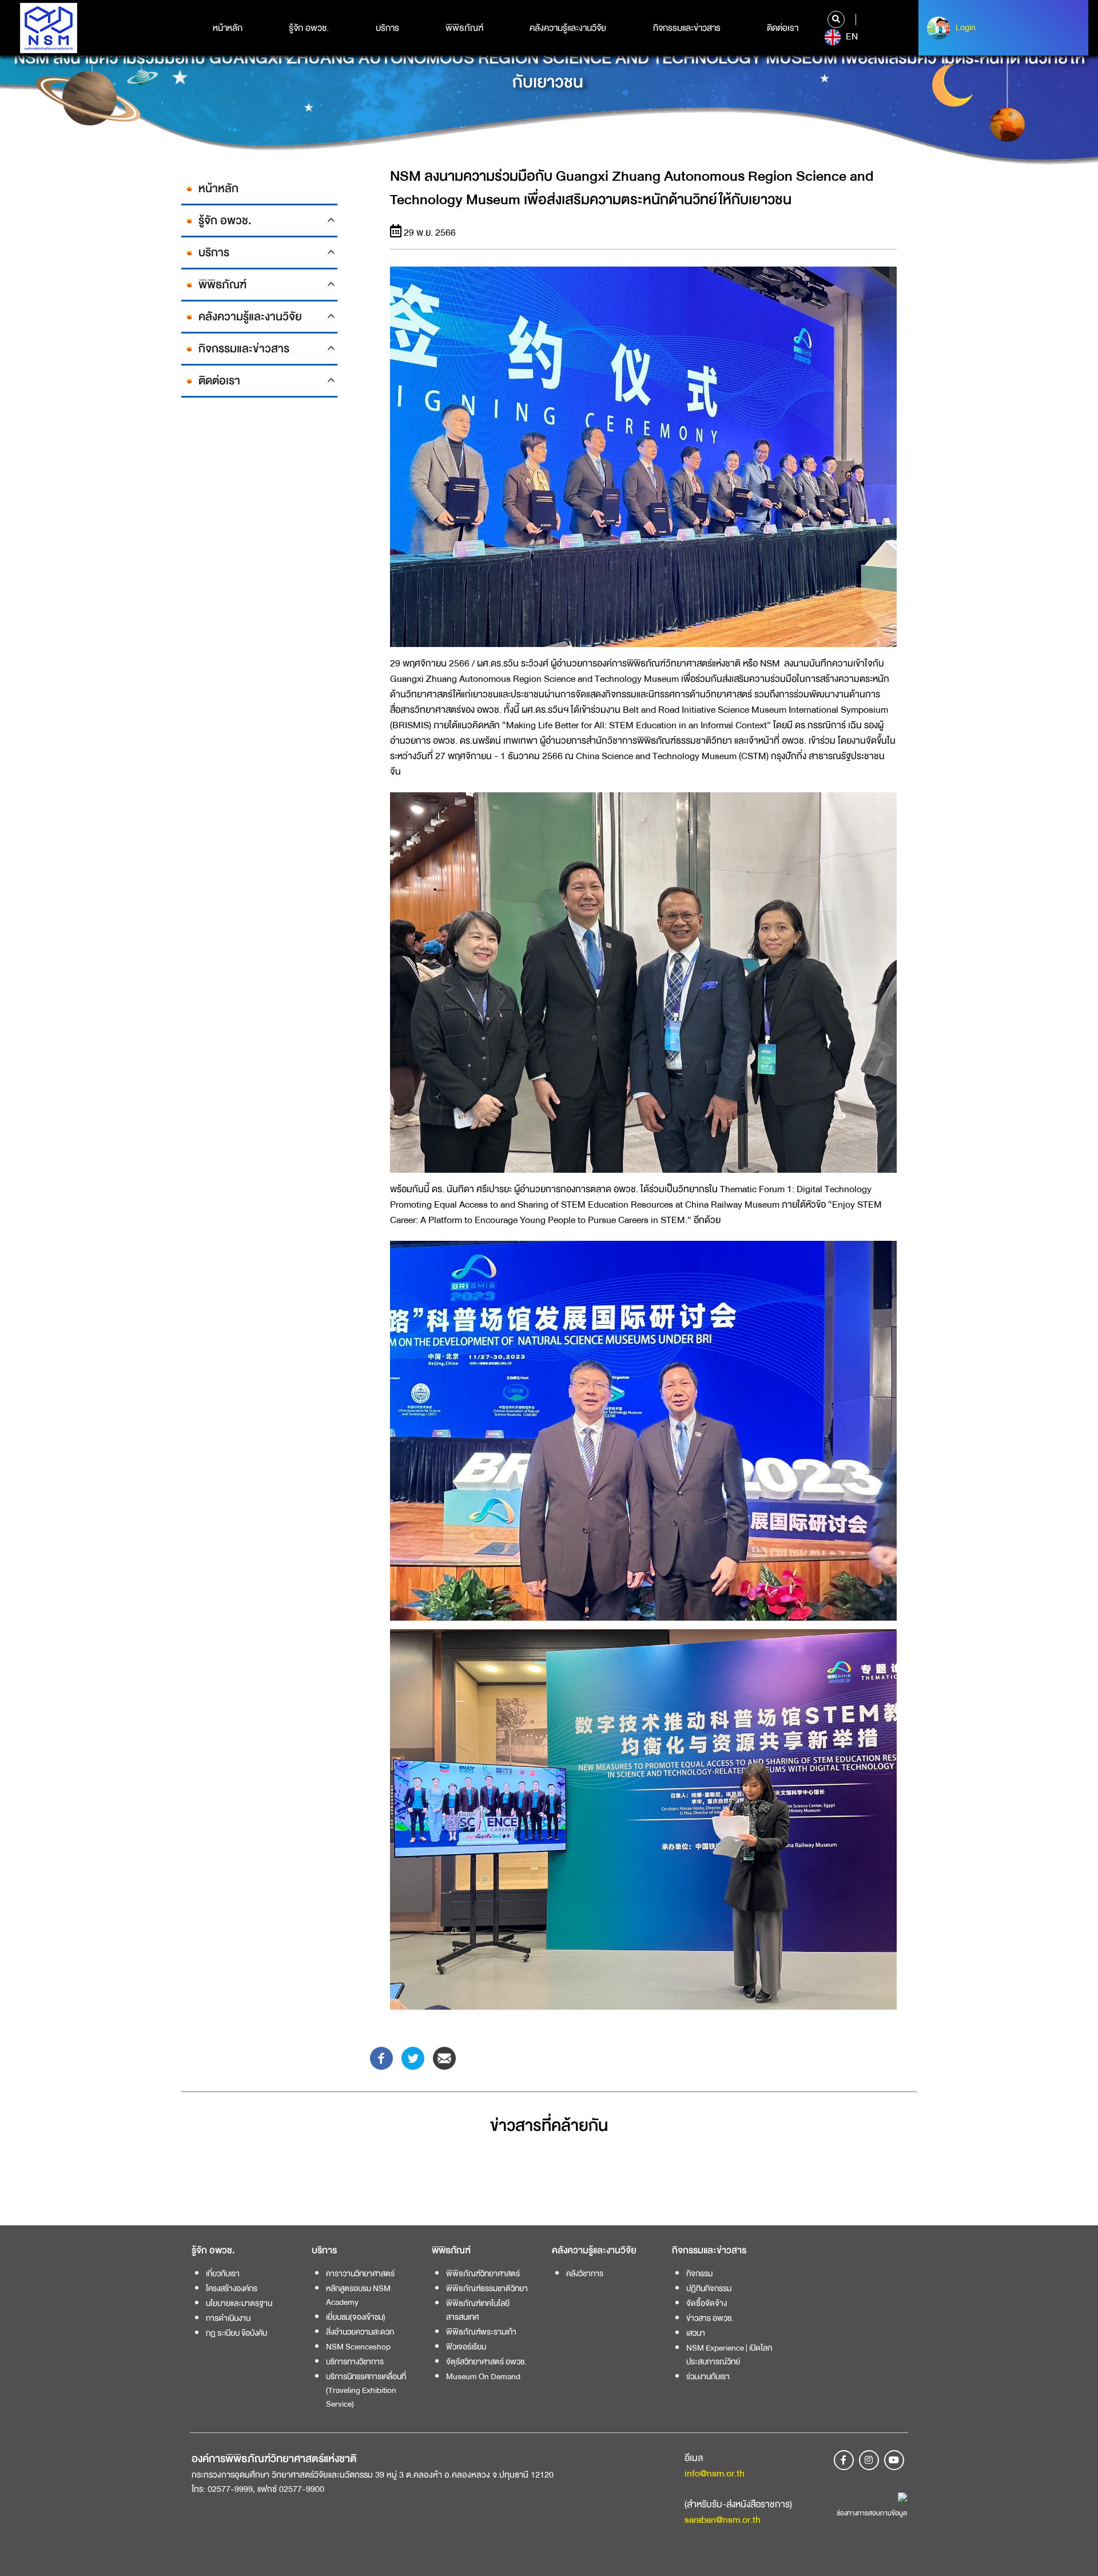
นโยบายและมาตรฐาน (239, 2303)
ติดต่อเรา (783, 28)
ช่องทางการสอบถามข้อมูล (872, 2513)
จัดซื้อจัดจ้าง (707, 2303)
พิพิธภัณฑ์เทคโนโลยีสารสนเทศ (478, 2310)
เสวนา (696, 2333)
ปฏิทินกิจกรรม (709, 2288)
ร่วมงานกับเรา (708, 2376)
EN (851, 37)
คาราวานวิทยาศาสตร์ (360, 2273)
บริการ (387, 28)
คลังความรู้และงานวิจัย (568, 28)
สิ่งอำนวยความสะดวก (360, 2332)
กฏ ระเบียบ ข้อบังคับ (236, 2333)
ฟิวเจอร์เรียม (466, 2347)
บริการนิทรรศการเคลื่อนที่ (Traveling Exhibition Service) (366, 2390)
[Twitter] (413, 2057)
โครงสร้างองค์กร (232, 2288)
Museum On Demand (483, 2376)
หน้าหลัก (228, 28)
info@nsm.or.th (715, 2473)
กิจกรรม (699, 2273)
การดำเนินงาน (228, 2318)
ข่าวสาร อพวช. (710, 2318)
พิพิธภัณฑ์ (464, 28)
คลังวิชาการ (585, 2273)
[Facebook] (381, 2057)
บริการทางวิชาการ (355, 2361)
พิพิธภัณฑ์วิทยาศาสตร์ (483, 2273)
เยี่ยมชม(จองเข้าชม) (356, 2317)
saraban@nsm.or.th (723, 2520)
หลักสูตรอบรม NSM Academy (358, 2295)
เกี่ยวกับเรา (223, 2273)
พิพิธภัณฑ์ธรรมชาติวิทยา (487, 2288)
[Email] (444, 2057)
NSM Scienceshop (358, 2347)
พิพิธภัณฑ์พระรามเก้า (481, 2332)
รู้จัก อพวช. (309, 28)
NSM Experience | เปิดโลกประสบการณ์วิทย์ (729, 2355)
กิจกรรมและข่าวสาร (687, 28)
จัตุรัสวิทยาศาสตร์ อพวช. (486, 2361)
